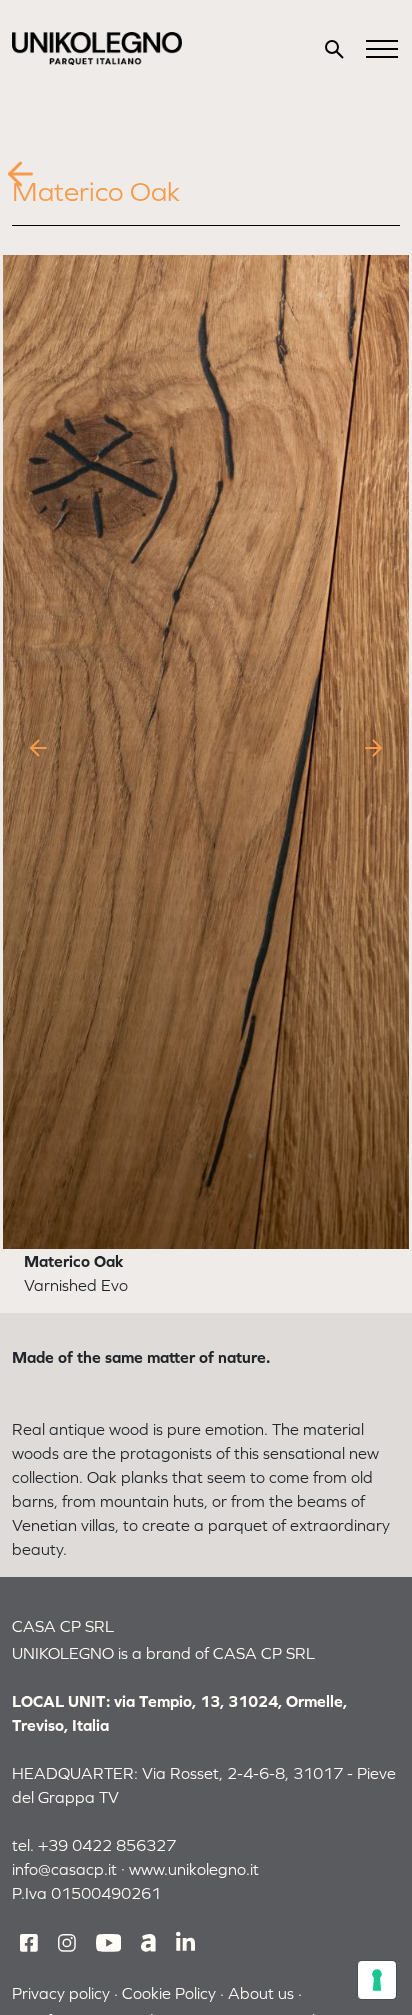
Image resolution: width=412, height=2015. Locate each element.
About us (261, 1993)
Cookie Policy (169, 1993)
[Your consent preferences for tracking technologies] (377, 1980)
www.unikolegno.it (194, 1869)
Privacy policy (61, 1993)
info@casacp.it (64, 1869)
